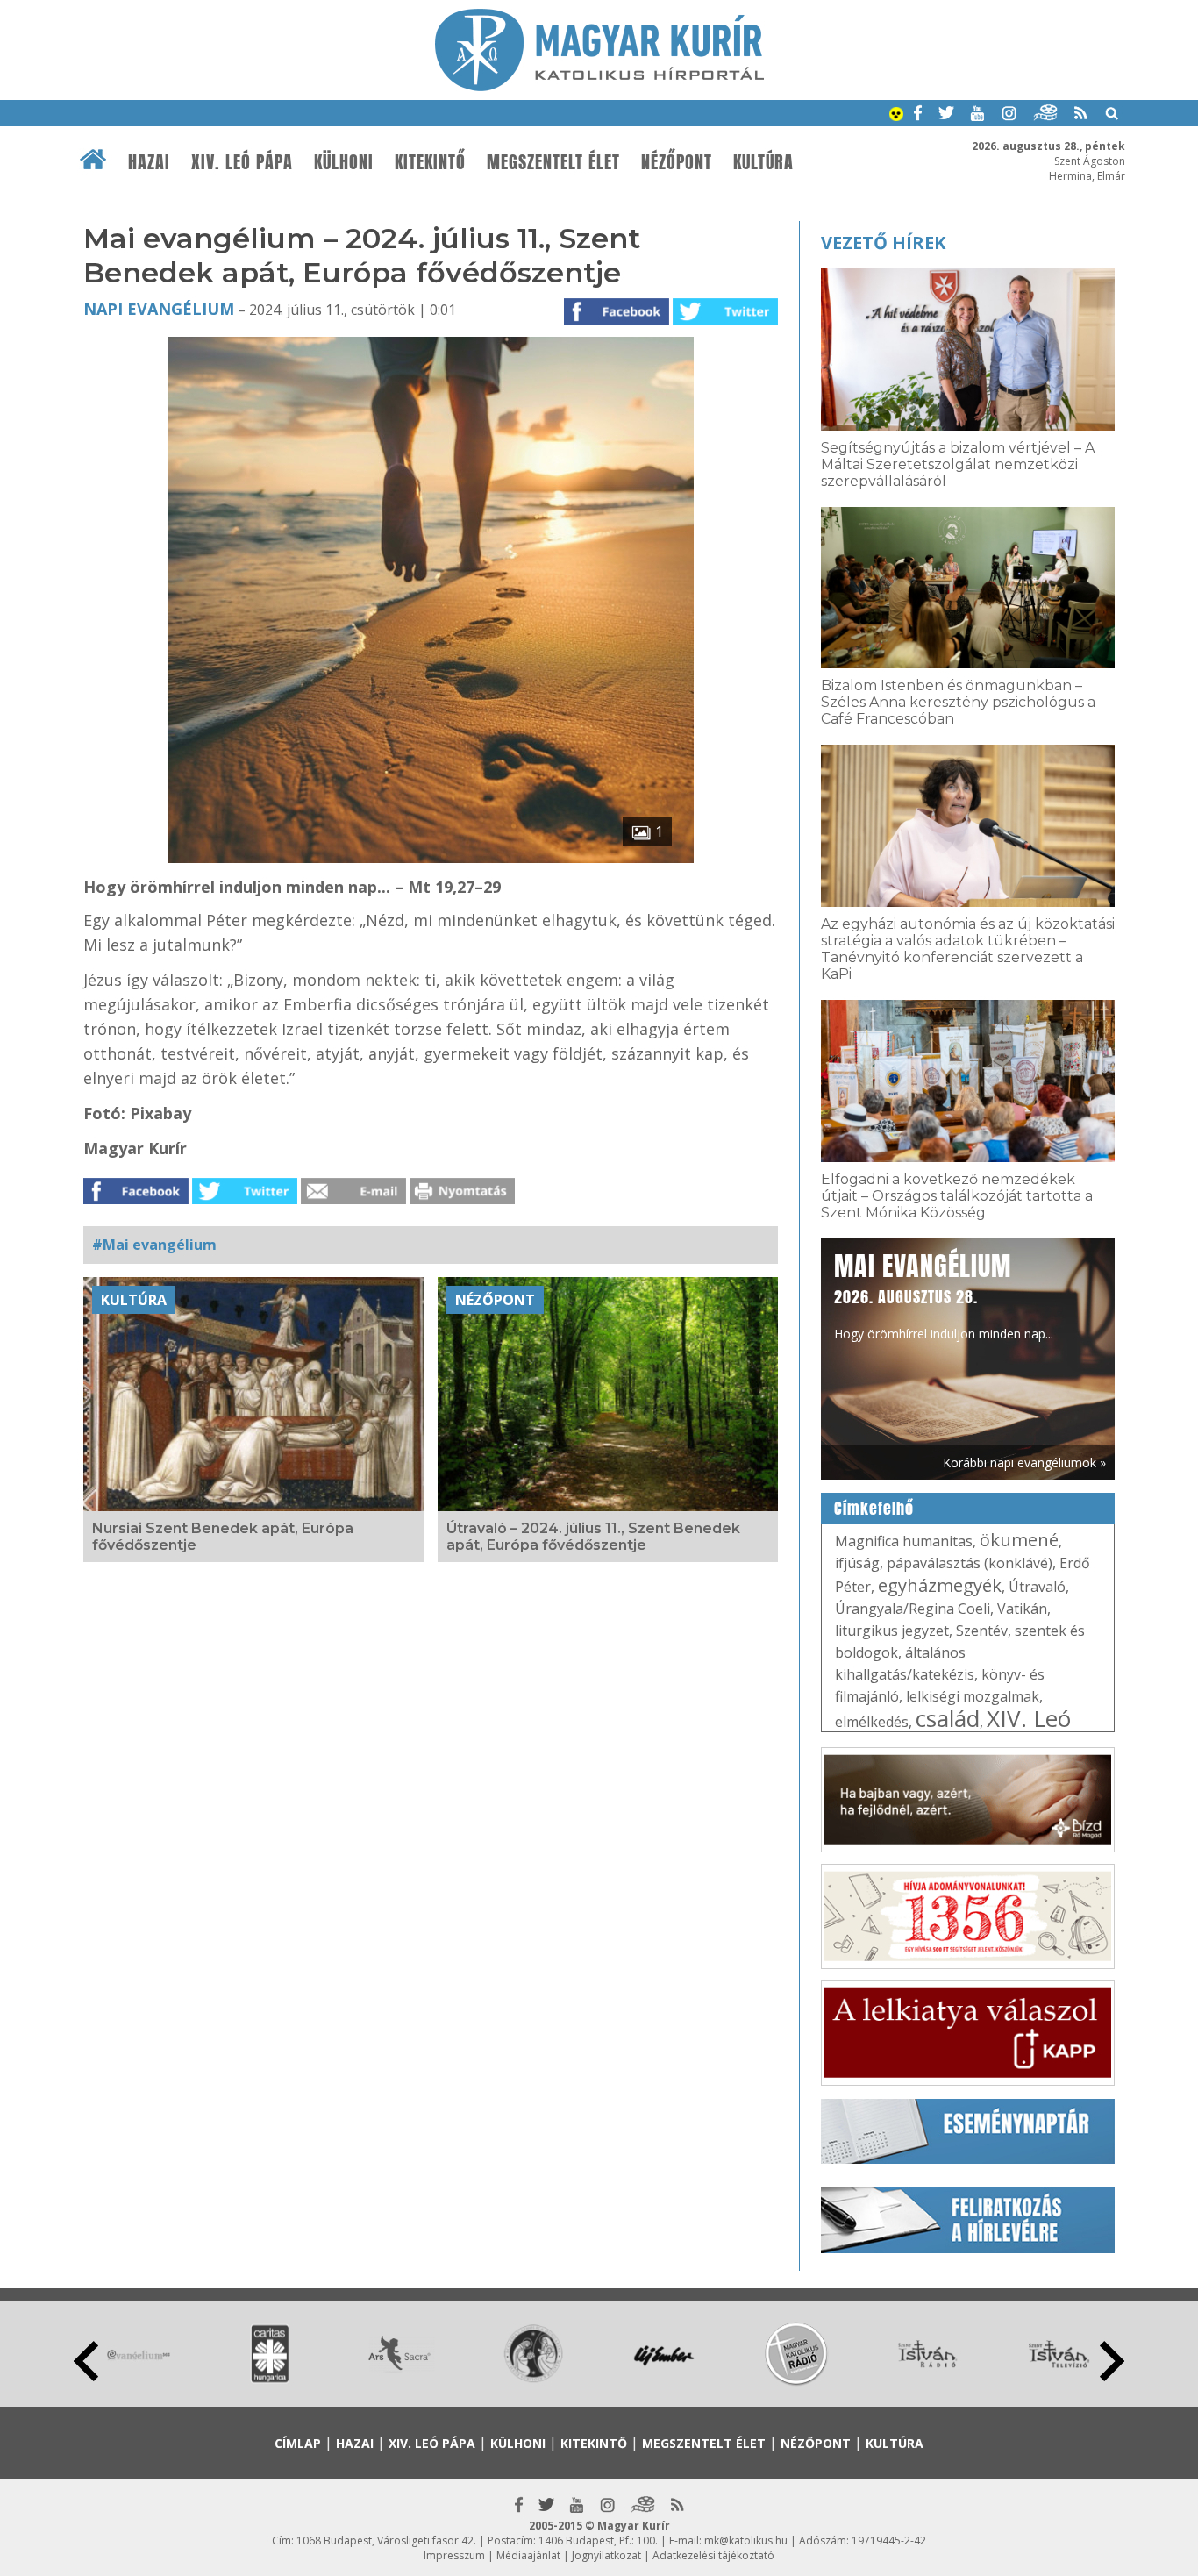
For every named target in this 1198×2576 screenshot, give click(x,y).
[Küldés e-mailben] (353, 1199)
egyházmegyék (940, 1585)
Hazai (149, 162)
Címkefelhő (874, 1509)
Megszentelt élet (553, 162)
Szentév (982, 1631)
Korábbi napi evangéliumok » (1024, 1463)
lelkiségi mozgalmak (973, 1696)
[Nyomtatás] (462, 1199)
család (948, 1718)
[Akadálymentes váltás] (896, 116)
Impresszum (454, 2555)
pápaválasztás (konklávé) (970, 1563)
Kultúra (763, 162)
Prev (86, 2361)
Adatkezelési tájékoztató (713, 2555)
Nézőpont (677, 162)
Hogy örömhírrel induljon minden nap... (944, 1295)
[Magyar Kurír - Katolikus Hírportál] (599, 86)
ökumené (1019, 1540)
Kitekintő (430, 162)
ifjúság (857, 1563)
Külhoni (344, 162)
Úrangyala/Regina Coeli (913, 1609)
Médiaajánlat (528, 2555)
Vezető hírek (883, 243)
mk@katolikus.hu (746, 2540)
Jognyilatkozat (606, 2555)
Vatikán (1022, 1609)
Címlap (298, 2443)
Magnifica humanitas (904, 1541)
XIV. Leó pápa (242, 162)
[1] (431, 858)
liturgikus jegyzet (892, 1631)
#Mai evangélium (154, 1245)
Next (1112, 2361)
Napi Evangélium (159, 309)
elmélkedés (872, 1722)
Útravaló (1037, 1587)
